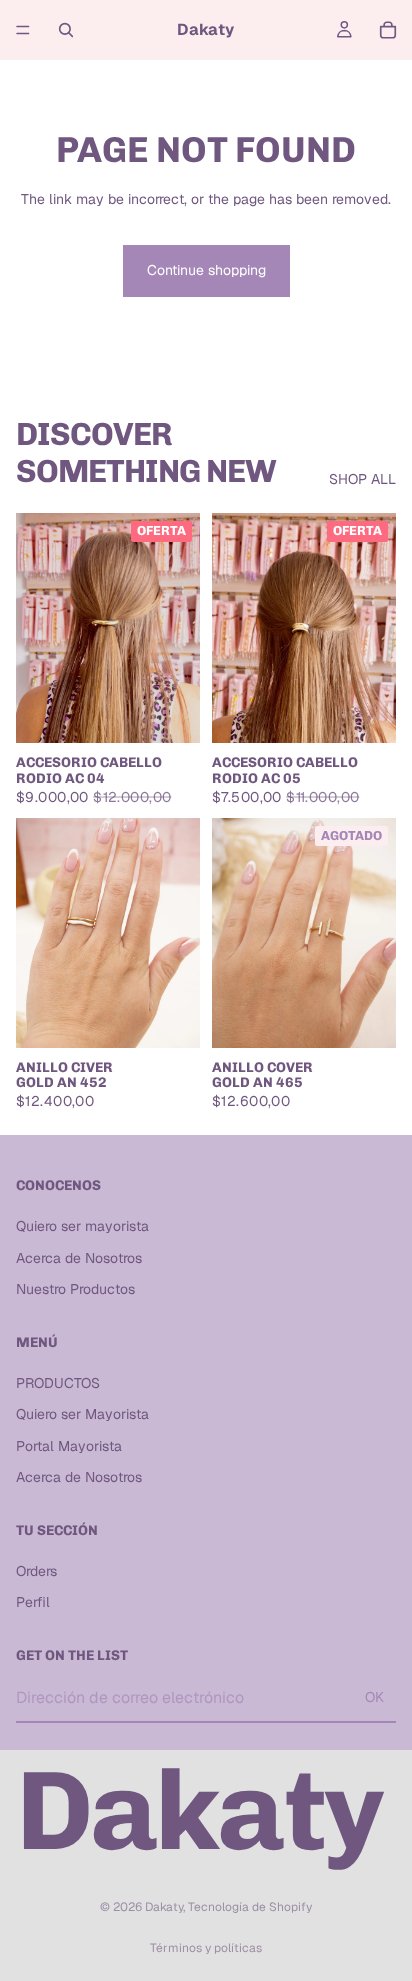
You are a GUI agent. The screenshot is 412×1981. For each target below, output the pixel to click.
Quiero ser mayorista (82, 1226)
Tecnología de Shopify (250, 1907)
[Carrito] (388, 30)
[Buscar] (66, 30)
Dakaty (164, 1907)
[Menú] (23, 30)
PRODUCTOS (58, 1382)
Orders (36, 1571)
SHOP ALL (362, 479)
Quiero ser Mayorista (82, 1414)
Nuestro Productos (75, 1289)
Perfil (33, 1602)
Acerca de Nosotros (79, 1257)
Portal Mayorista (69, 1446)
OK (374, 1697)
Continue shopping (206, 270)
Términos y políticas (206, 1948)
